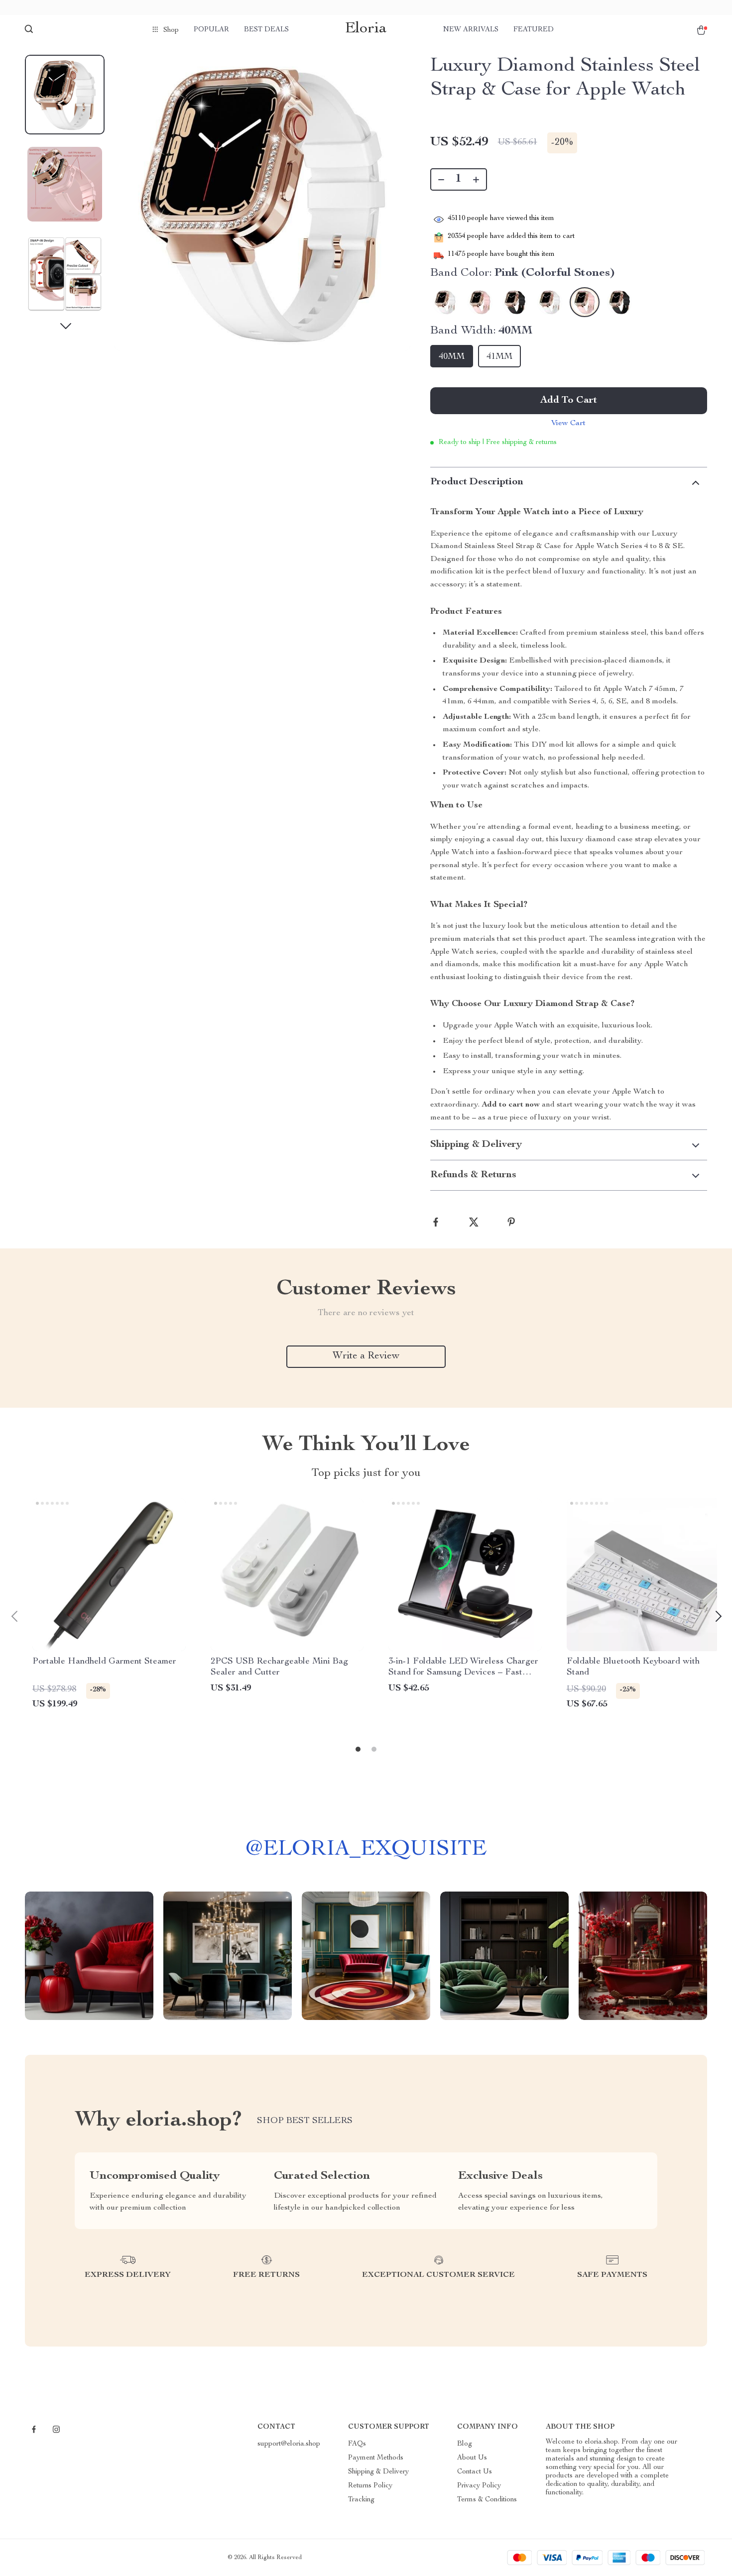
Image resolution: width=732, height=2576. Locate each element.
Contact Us (475, 2472)
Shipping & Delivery (378, 2472)
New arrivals (471, 30)
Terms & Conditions (487, 2500)
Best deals (266, 30)
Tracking (361, 2500)
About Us (472, 2458)
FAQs (357, 2444)
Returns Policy (370, 2486)
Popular (211, 30)
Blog (465, 2444)
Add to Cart (569, 401)
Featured (534, 30)
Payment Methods (376, 2458)
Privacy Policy (479, 2486)
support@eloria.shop (289, 2444)
